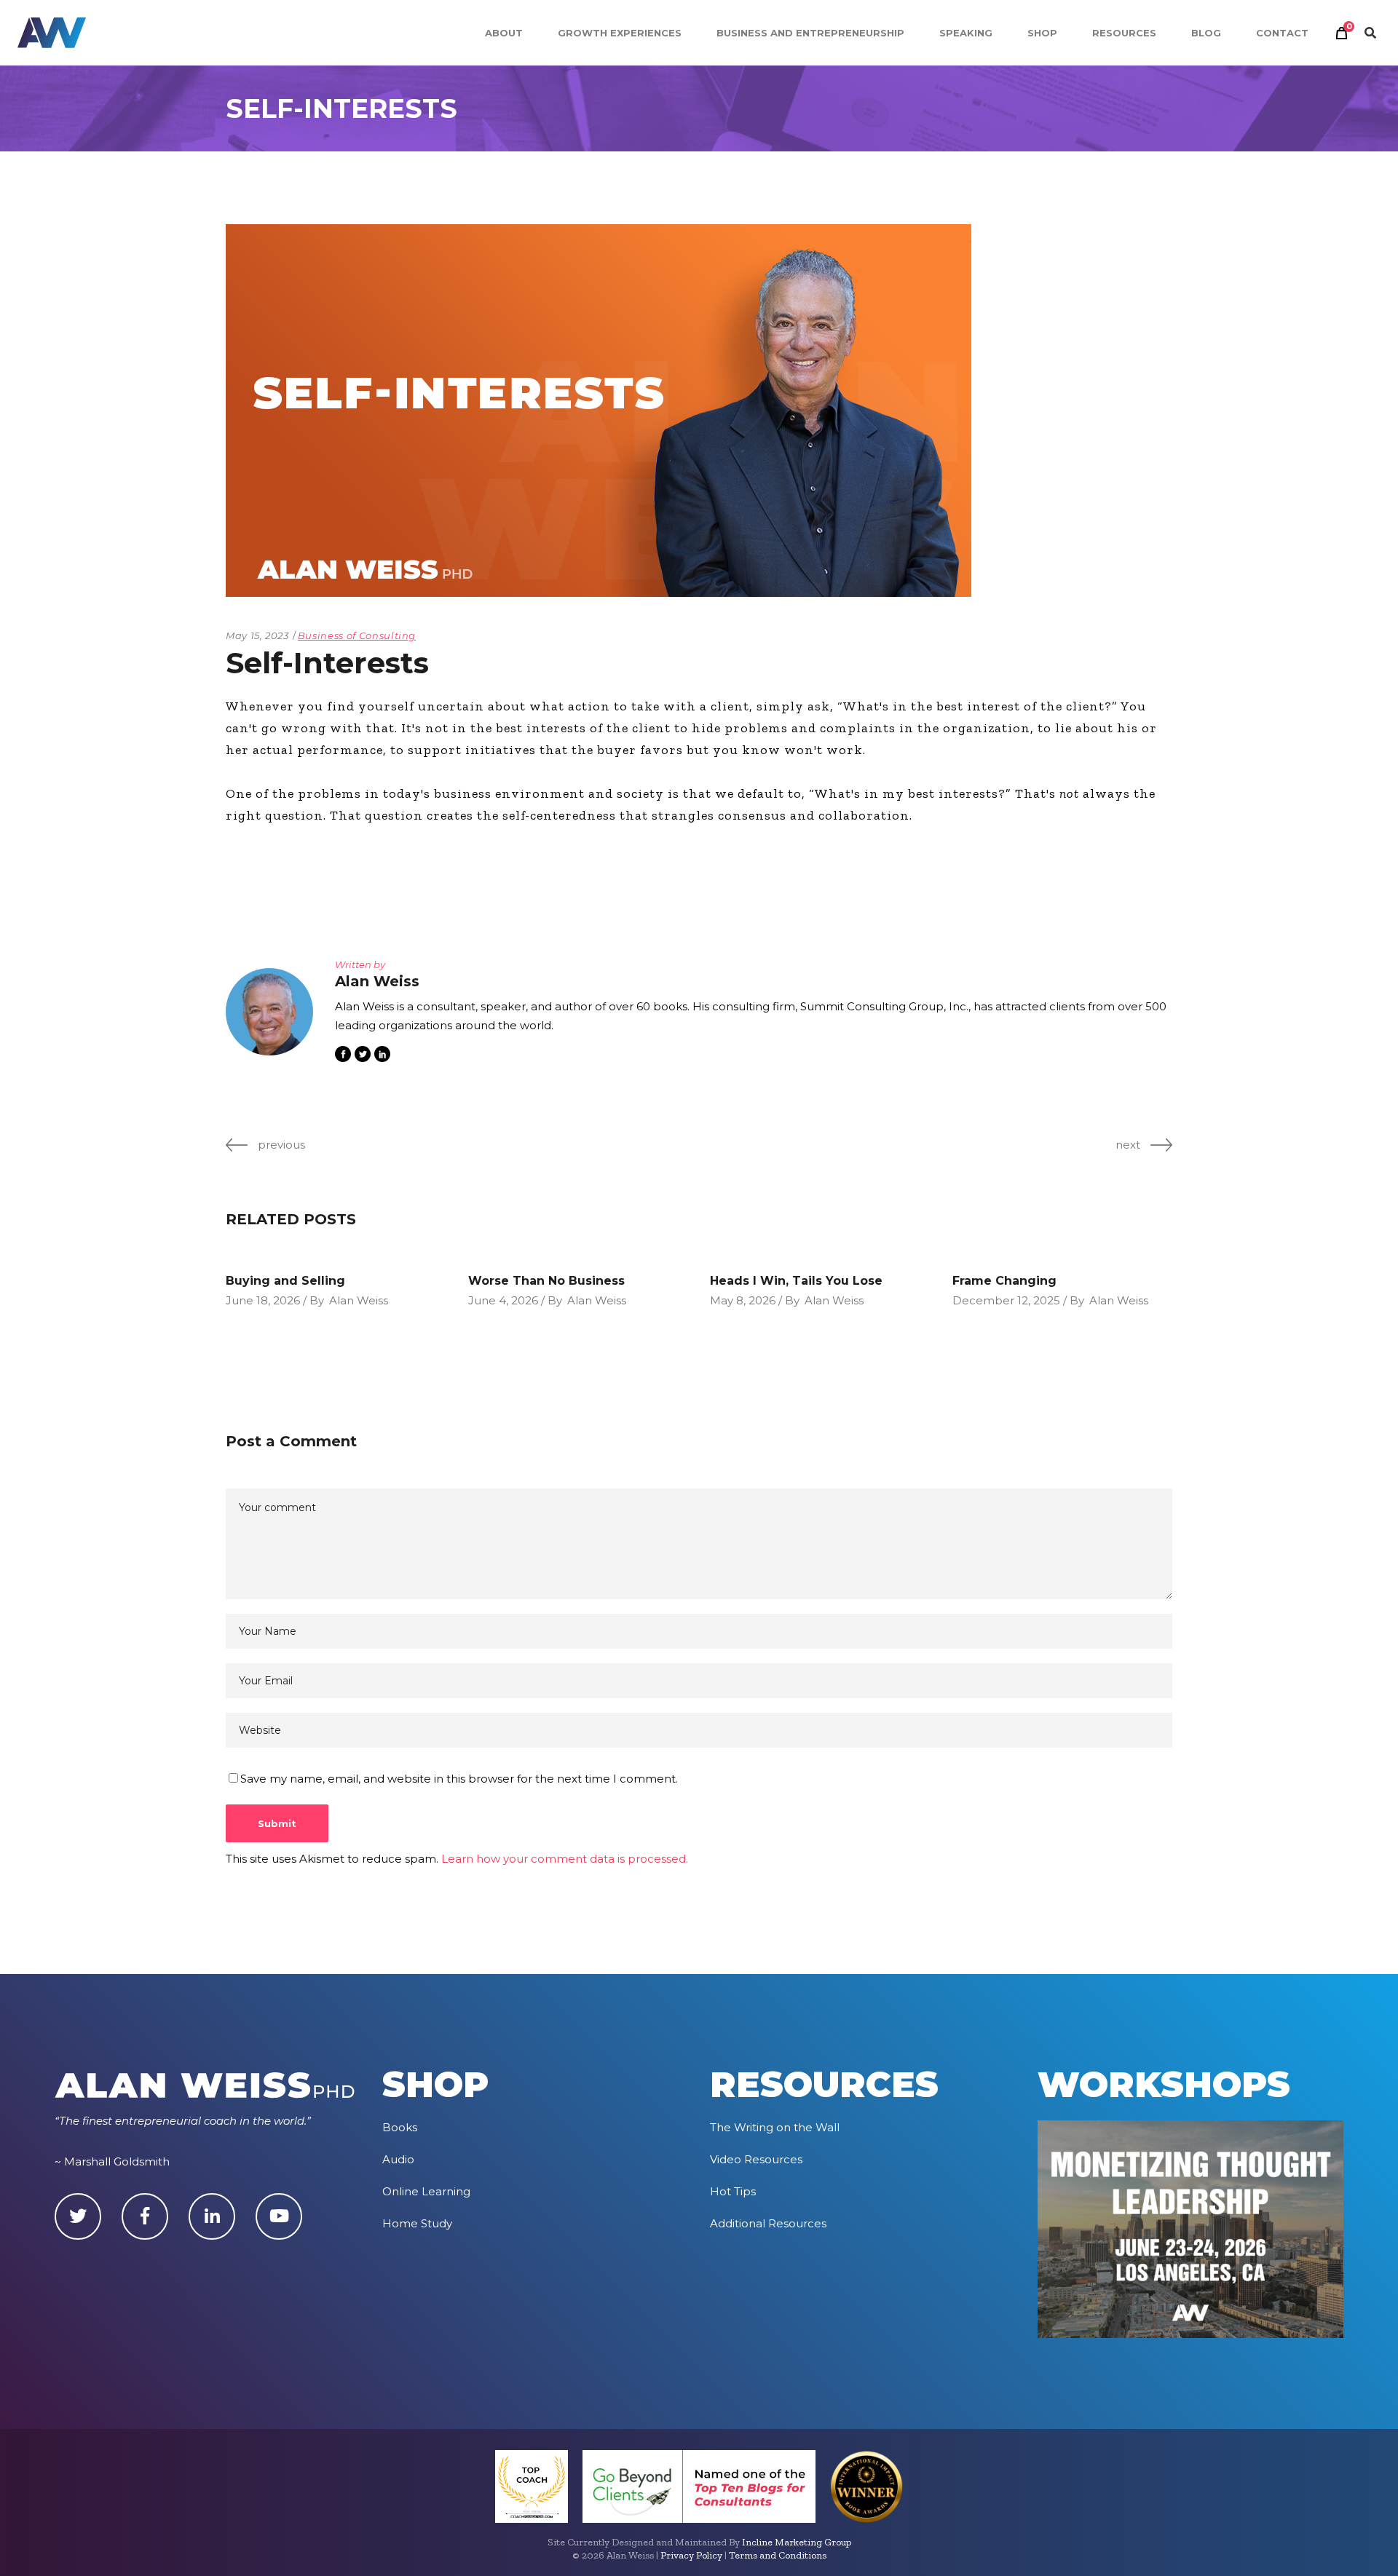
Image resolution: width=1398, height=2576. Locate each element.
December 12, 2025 (1006, 1300)
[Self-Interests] (269, 1012)
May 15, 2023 (257, 635)
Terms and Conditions (778, 2555)
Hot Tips (733, 2191)
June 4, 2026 (503, 1300)
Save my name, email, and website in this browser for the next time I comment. (459, 1779)
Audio (398, 2159)
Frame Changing (1004, 1281)
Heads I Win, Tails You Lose (796, 1281)
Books (400, 2127)
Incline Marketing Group (797, 2542)
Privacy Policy (691, 2555)
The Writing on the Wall (775, 2127)
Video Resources (756, 2159)
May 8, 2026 (743, 1300)
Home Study (417, 2223)
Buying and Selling (285, 1281)
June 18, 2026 (263, 1300)
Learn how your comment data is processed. (565, 1859)
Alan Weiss (359, 1300)
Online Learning (426, 2191)
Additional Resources (768, 2223)
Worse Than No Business (546, 1281)
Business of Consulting (357, 635)
